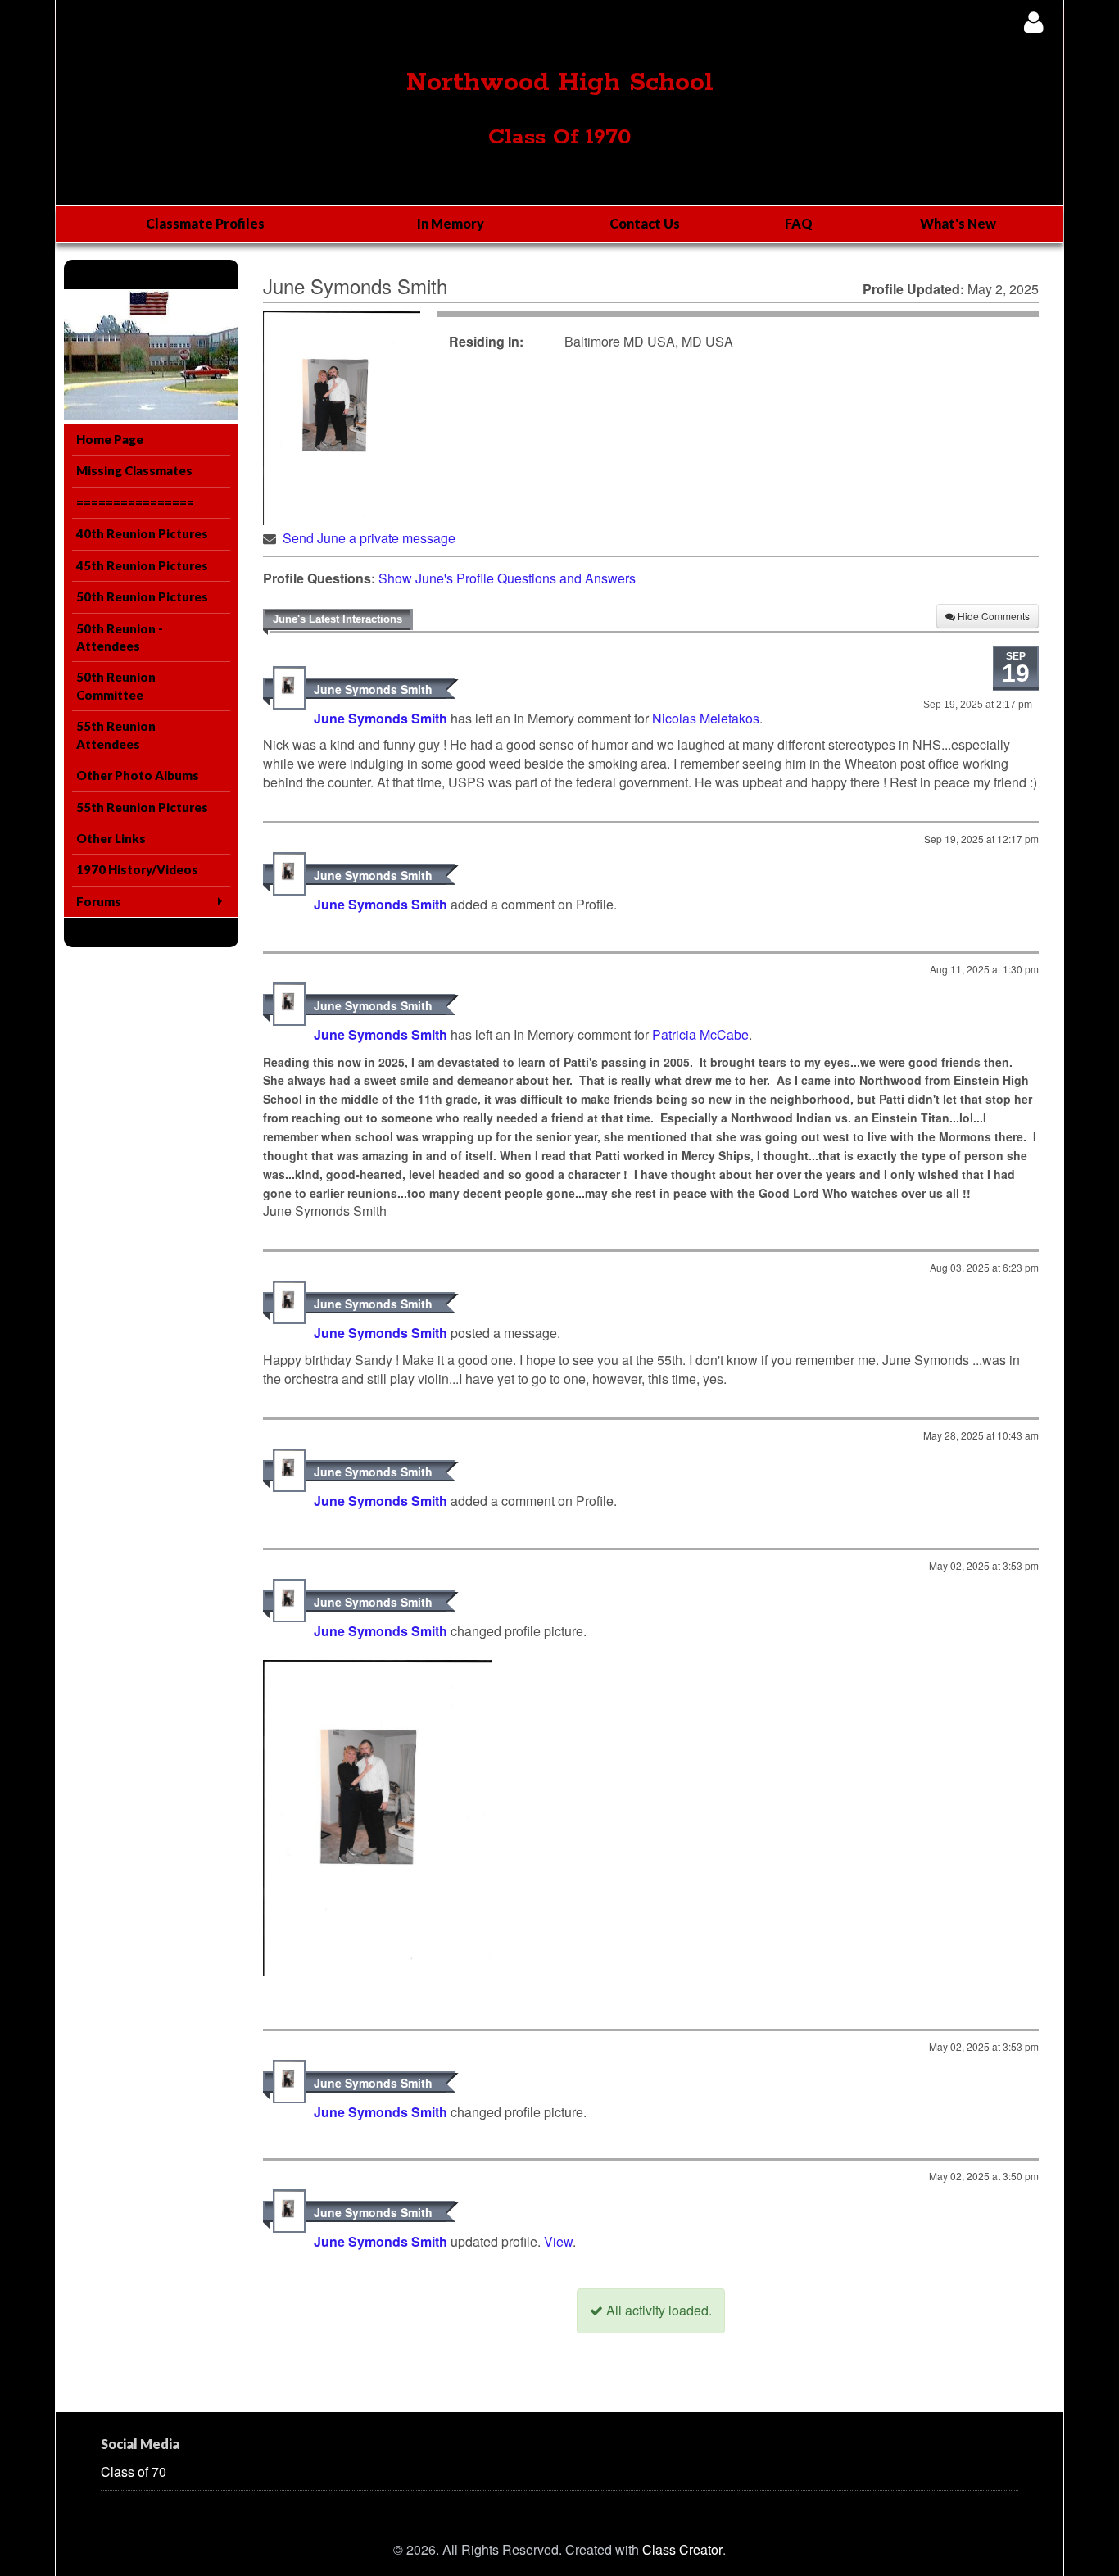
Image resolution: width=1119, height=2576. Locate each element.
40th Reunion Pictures (142, 533)
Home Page (110, 439)
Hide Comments (992, 616)
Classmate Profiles (205, 223)
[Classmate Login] (1033, 22)
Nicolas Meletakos (706, 718)
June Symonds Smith (373, 689)
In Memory (451, 223)
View (558, 2241)
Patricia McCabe (700, 1034)
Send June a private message (369, 538)
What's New (958, 223)
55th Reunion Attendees (116, 735)
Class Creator (682, 2550)
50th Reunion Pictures (142, 596)
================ (135, 502)
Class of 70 (134, 2472)
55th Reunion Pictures (142, 807)
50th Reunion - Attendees (120, 637)
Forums (99, 901)
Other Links (111, 838)
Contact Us (645, 223)
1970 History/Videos (137, 869)
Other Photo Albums (138, 775)
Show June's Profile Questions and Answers (507, 578)
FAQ (799, 223)
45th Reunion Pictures (142, 565)
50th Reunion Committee (116, 685)
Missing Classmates (134, 470)
